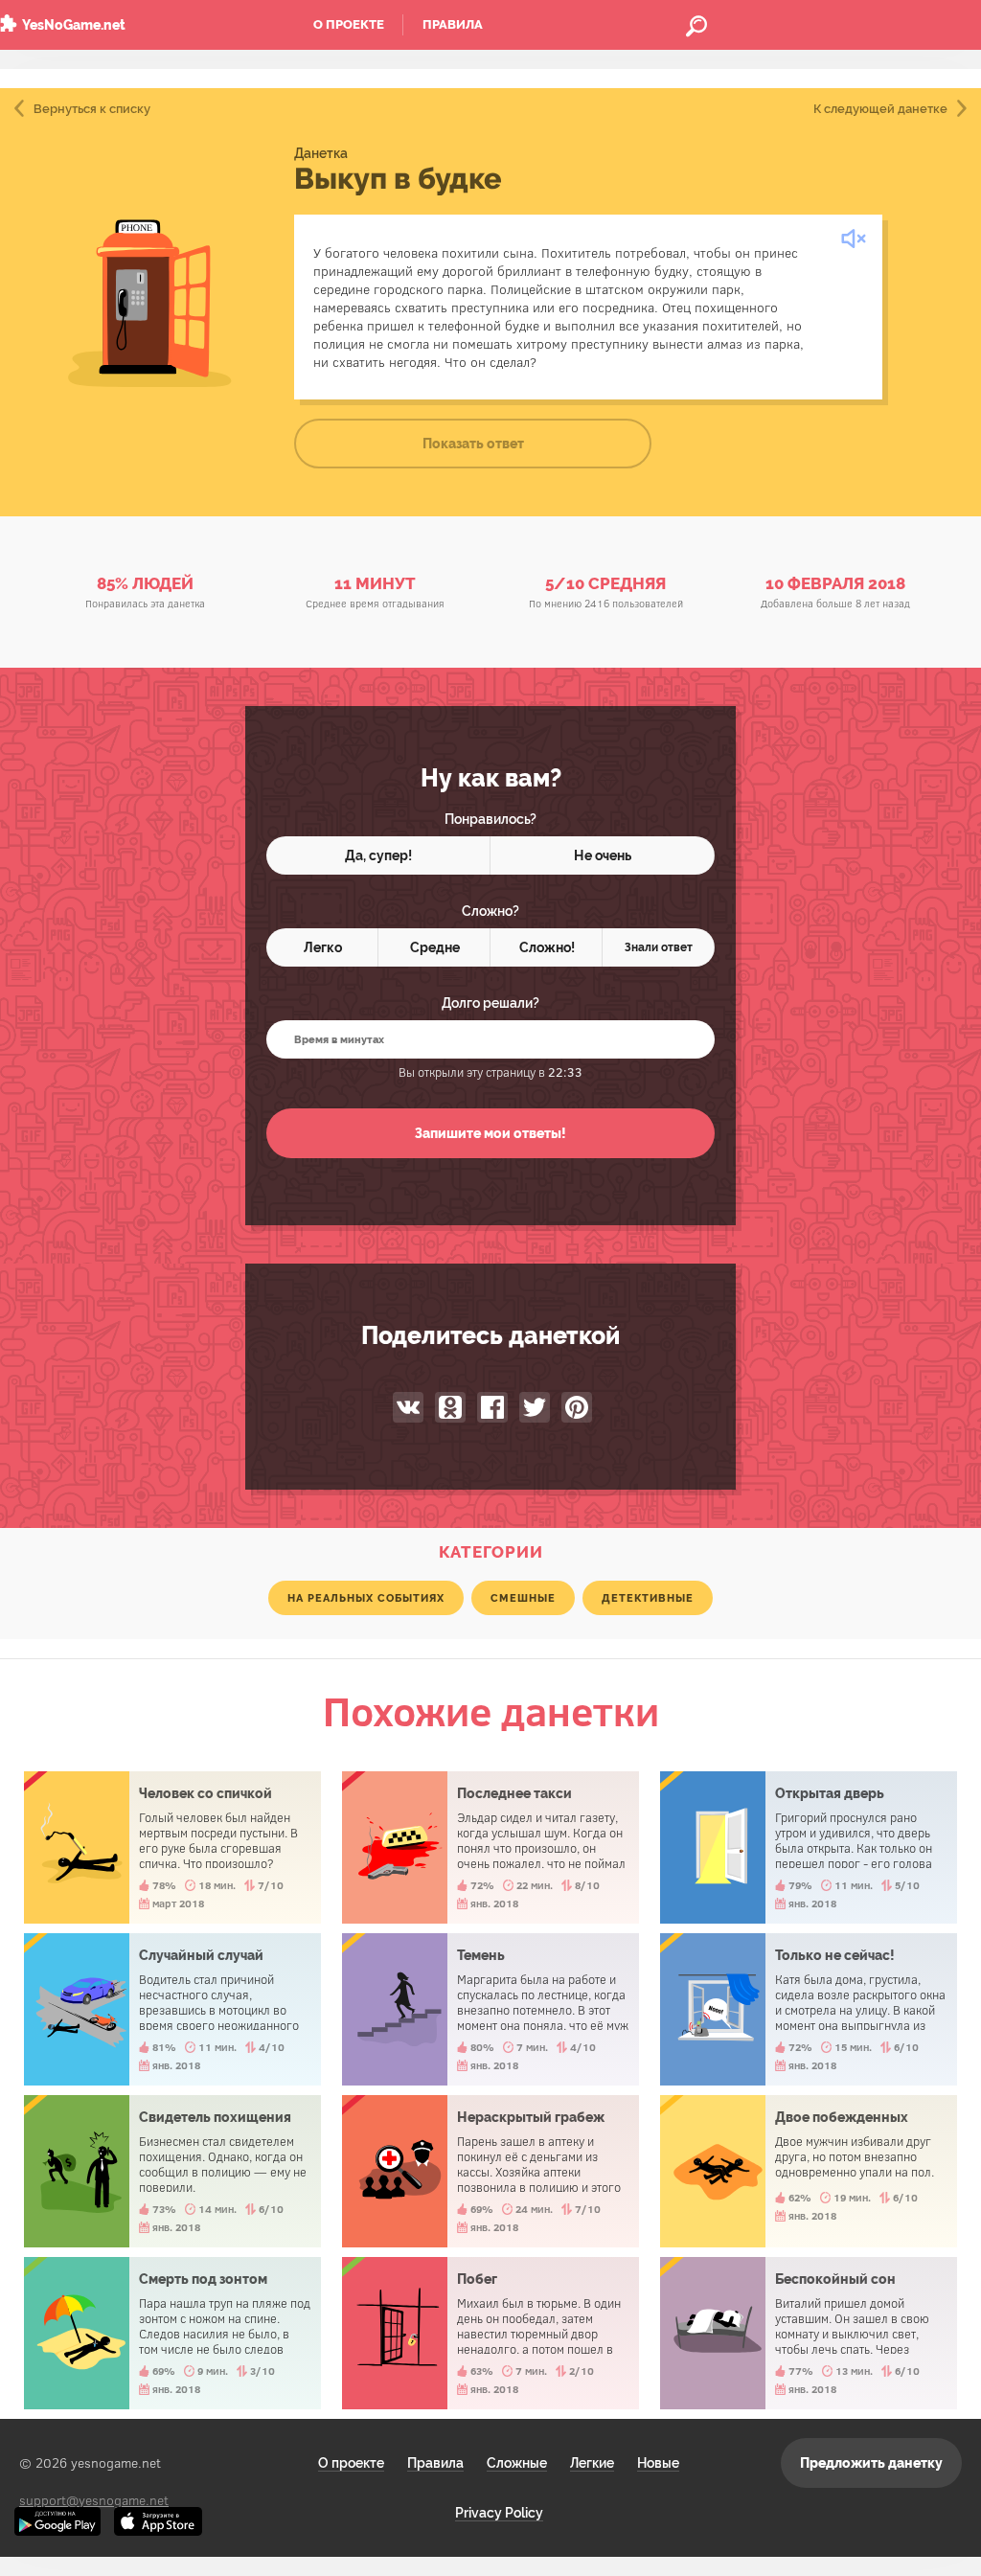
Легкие (592, 2463)
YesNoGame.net (74, 25)
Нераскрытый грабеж (490, 2171)
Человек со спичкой (172, 1847)
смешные (523, 1598)
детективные (648, 1598)
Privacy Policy (499, 2513)
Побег (490, 2333)
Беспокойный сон (809, 2333)
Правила (453, 24)
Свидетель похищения (172, 2171)
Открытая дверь (809, 1847)
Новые (658, 2463)
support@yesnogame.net (94, 2500)
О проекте (349, 24)
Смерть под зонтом (172, 2333)
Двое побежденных (809, 2171)
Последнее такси (490, 1847)
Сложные (517, 2463)
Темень (490, 2009)
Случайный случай (172, 2009)
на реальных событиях (366, 1598)
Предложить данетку (871, 2463)
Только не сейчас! (809, 2009)
